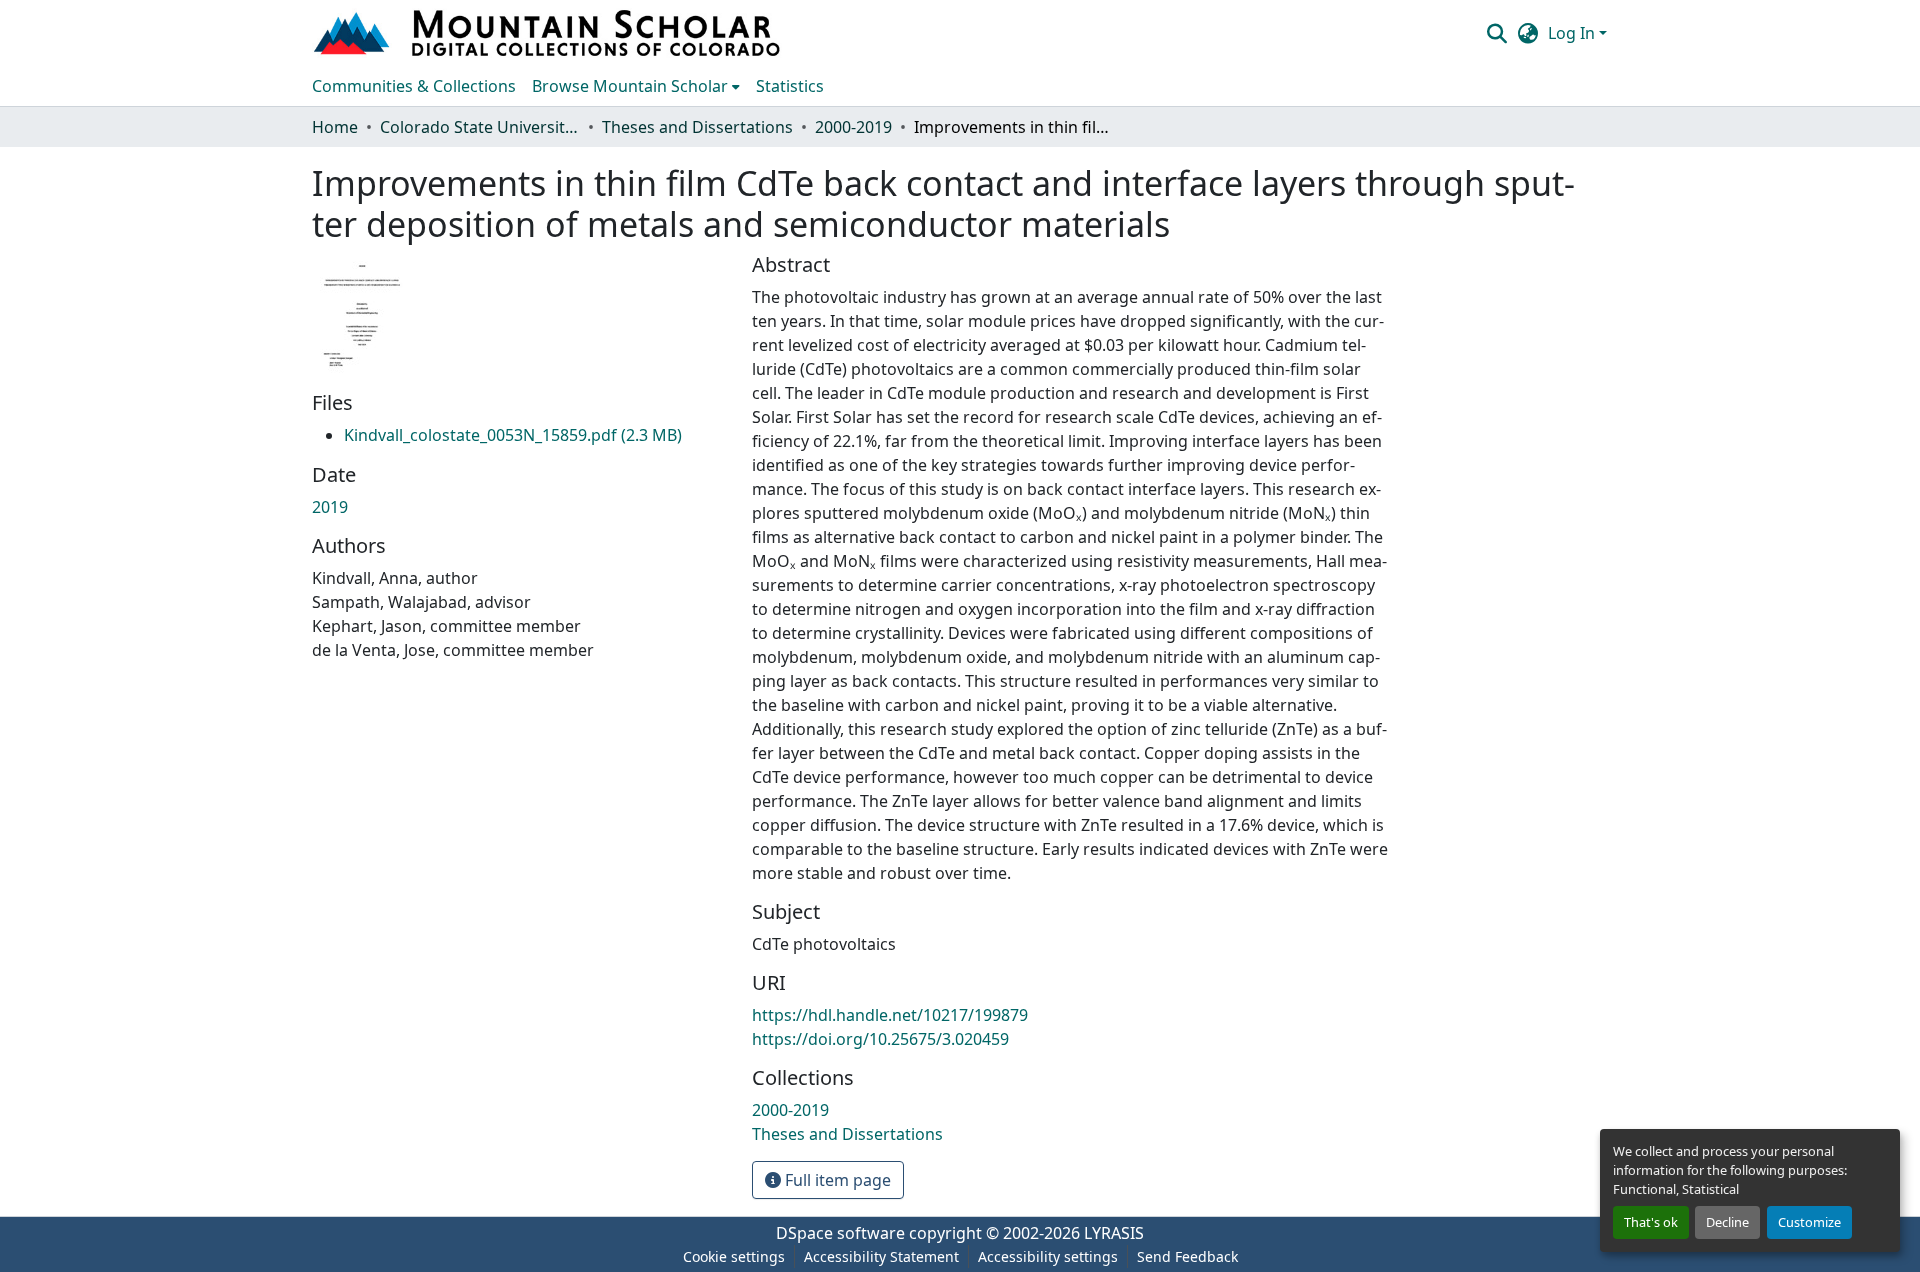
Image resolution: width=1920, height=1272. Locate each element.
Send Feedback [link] (1187, 1256)
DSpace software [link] (840, 1233)
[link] (513, 435)
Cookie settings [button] (734, 1256)
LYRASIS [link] (1114, 1233)
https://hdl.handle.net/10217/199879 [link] (890, 1015)
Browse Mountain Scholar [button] (630, 86)
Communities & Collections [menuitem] (414, 86)
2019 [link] (330, 507)
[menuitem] (636, 86)
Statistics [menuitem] (790, 86)
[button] (549, 33)
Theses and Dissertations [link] (697, 127)
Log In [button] (1573, 33)
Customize (1809, 1222)
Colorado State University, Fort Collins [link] (480, 127)
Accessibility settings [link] (1048, 1256)
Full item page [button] (836, 1180)
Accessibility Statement (881, 1256)
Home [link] (335, 127)
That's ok (1651, 1222)
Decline (1727, 1222)
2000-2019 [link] (853, 127)
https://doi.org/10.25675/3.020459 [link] (880, 1039)
